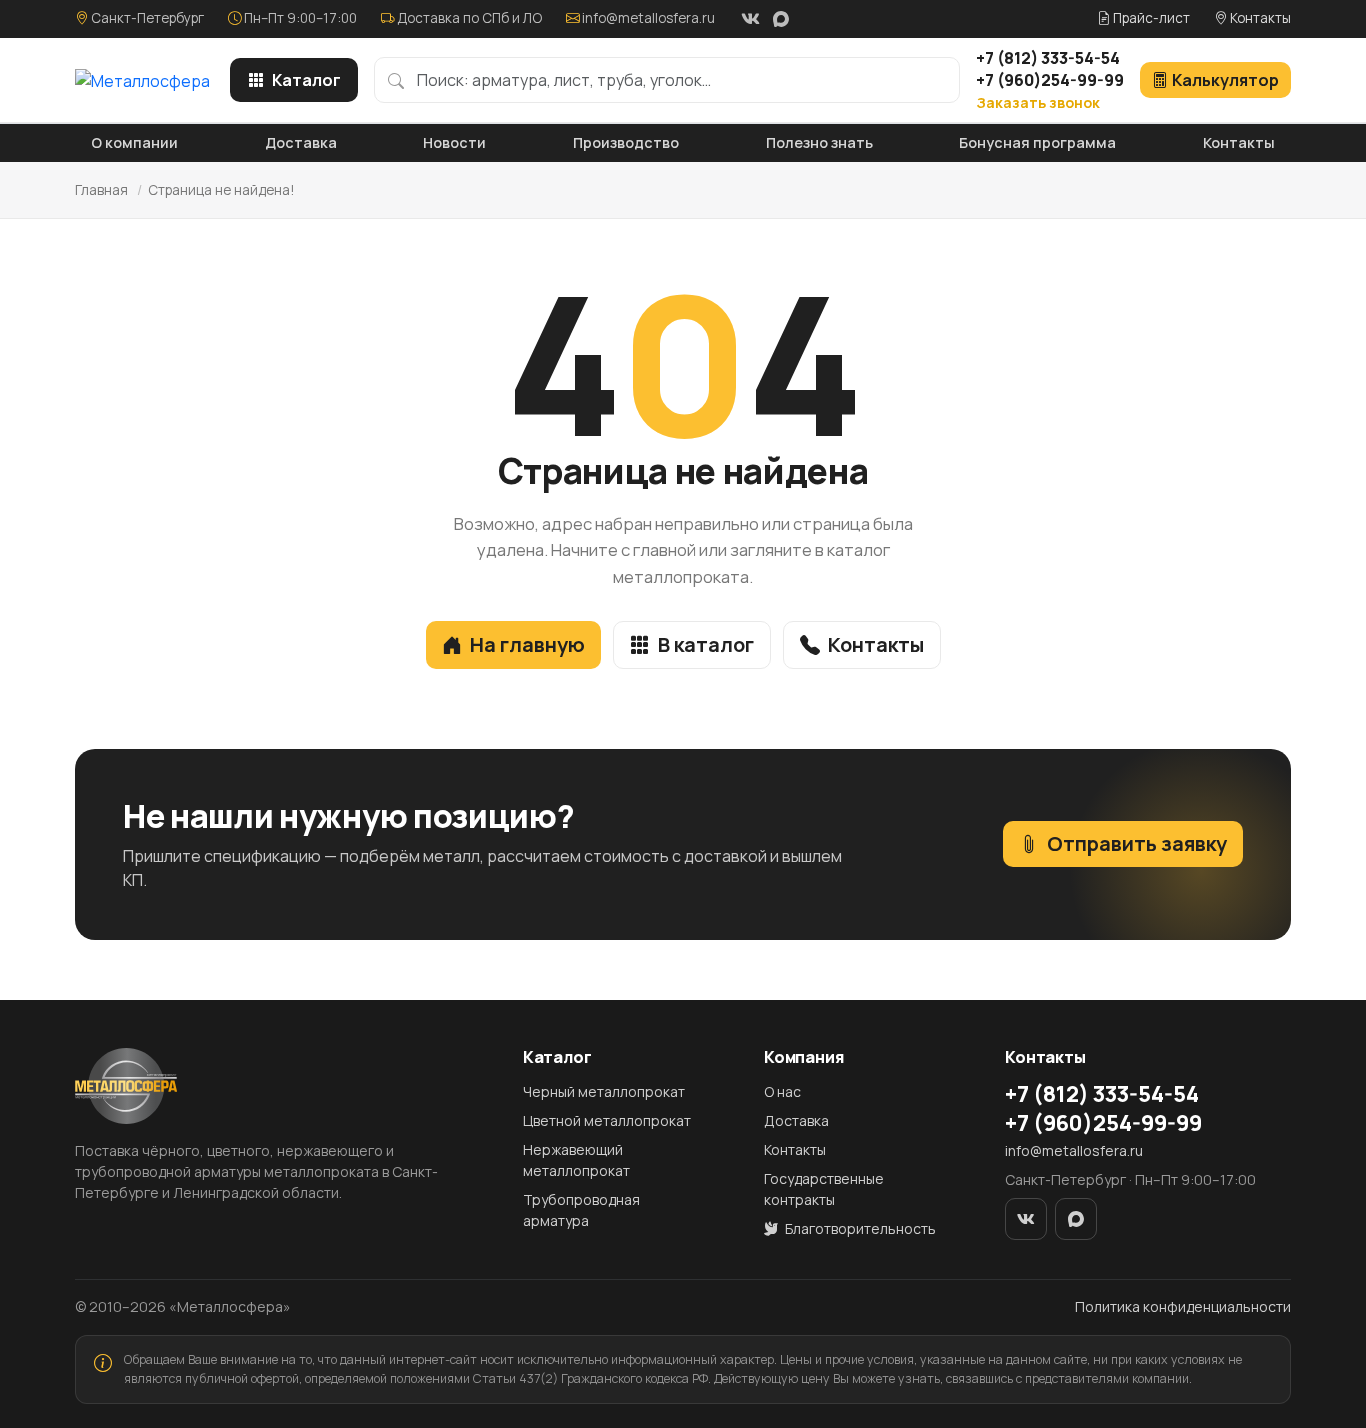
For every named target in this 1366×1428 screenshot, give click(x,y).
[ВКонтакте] (750, 19)
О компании (134, 142)
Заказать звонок (1038, 102)
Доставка (301, 142)
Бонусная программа (1037, 142)
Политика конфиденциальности (1183, 1306)
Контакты (1259, 18)
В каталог (706, 644)
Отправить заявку (1137, 843)
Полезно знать (819, 142)
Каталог (306, 80)
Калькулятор (1225, 80)
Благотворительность (859, 1228)
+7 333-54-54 (1048, 58)
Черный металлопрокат (604, 1091)
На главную (527, 644)
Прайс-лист (1150, 18)
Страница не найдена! (221, 190)
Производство (626, 142)
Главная (101, 190)
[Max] (781, 19)
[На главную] (142, 80)
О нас (782, 1091)
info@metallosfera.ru (648, 18)
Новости (454, 142)
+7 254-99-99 (1050, 80)
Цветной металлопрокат (607, 1120)
